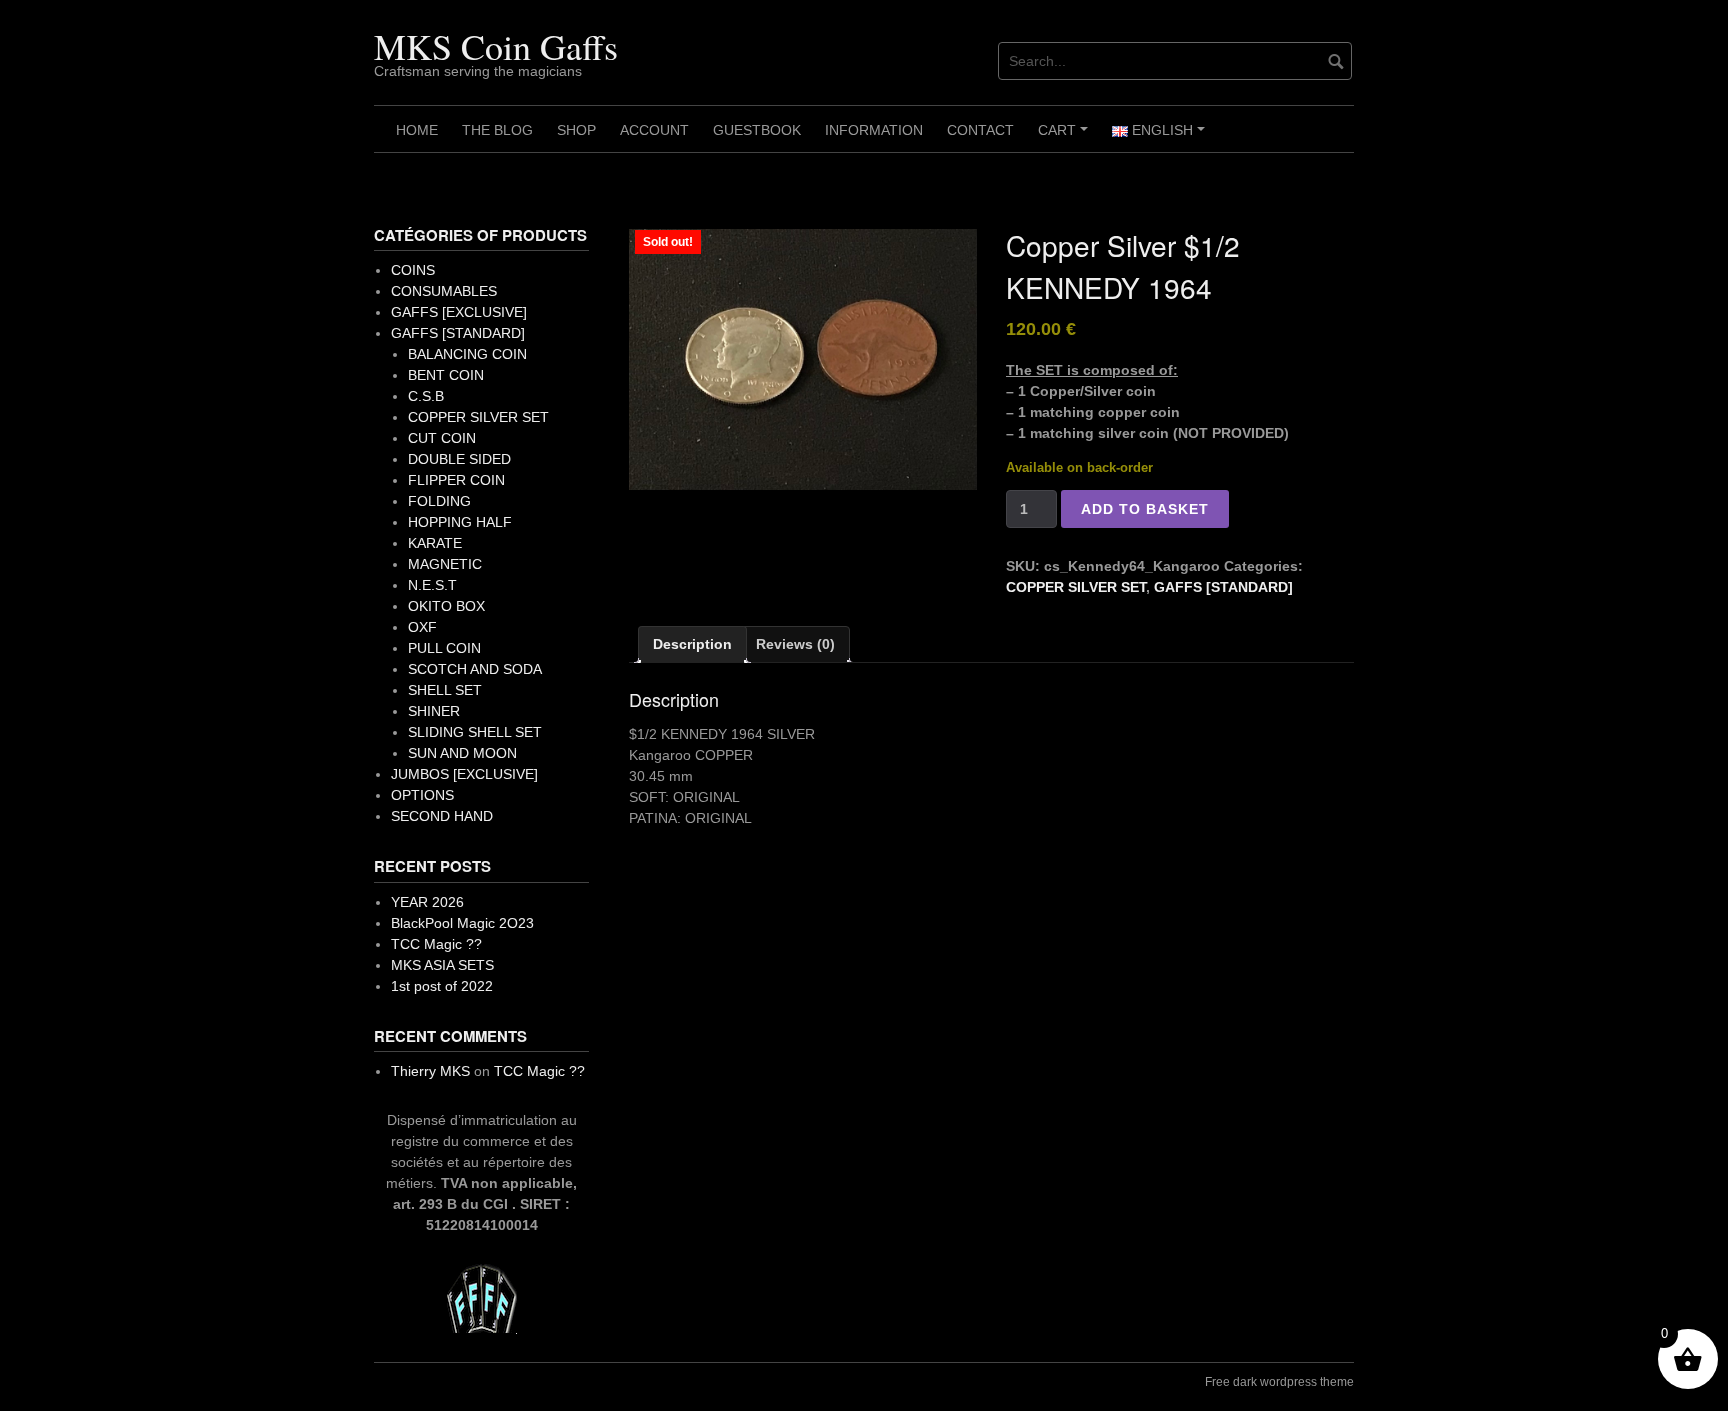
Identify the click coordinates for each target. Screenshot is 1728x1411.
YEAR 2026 (427, 902)
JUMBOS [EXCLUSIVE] (464, 774)
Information (874, 130)
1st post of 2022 (442, 986)
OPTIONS (422, 795)
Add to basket (1145, 509)
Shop (576, 130)
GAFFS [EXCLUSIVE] (459, 312)
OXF (422, 627)
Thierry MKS (430, 1071)
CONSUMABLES (444, 291)
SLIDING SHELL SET (475, 732)
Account (654, 130)
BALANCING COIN (467, 354)
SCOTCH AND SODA (475, 669)
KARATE (435, 543)
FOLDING (439, 501)
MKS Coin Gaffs (496, 46)
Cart (1066, 137)
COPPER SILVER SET (1076, 587)
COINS (413, 270)
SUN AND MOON (462, 753)
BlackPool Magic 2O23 (462, 923)
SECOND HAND (442, 816)
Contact (980, 130)
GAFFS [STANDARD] (1223, 587)
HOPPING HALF (460, 522)
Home (417, 130)
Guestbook (757, 130)
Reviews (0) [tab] (795, 644)
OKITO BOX (446, 606)
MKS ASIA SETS (442, 965)
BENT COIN (446, 375)
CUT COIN (442, 438)
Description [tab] (692, 644)
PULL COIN (444, 648)
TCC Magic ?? (436, 944)
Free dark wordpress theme (1279, 1382)
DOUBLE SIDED (459, 459)
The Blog (497, 130)
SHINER (434, 711)
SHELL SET (445, 690)
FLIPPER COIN (456, 480)
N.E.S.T (432, 585)
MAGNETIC (445, 564)
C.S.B (426, 396)
